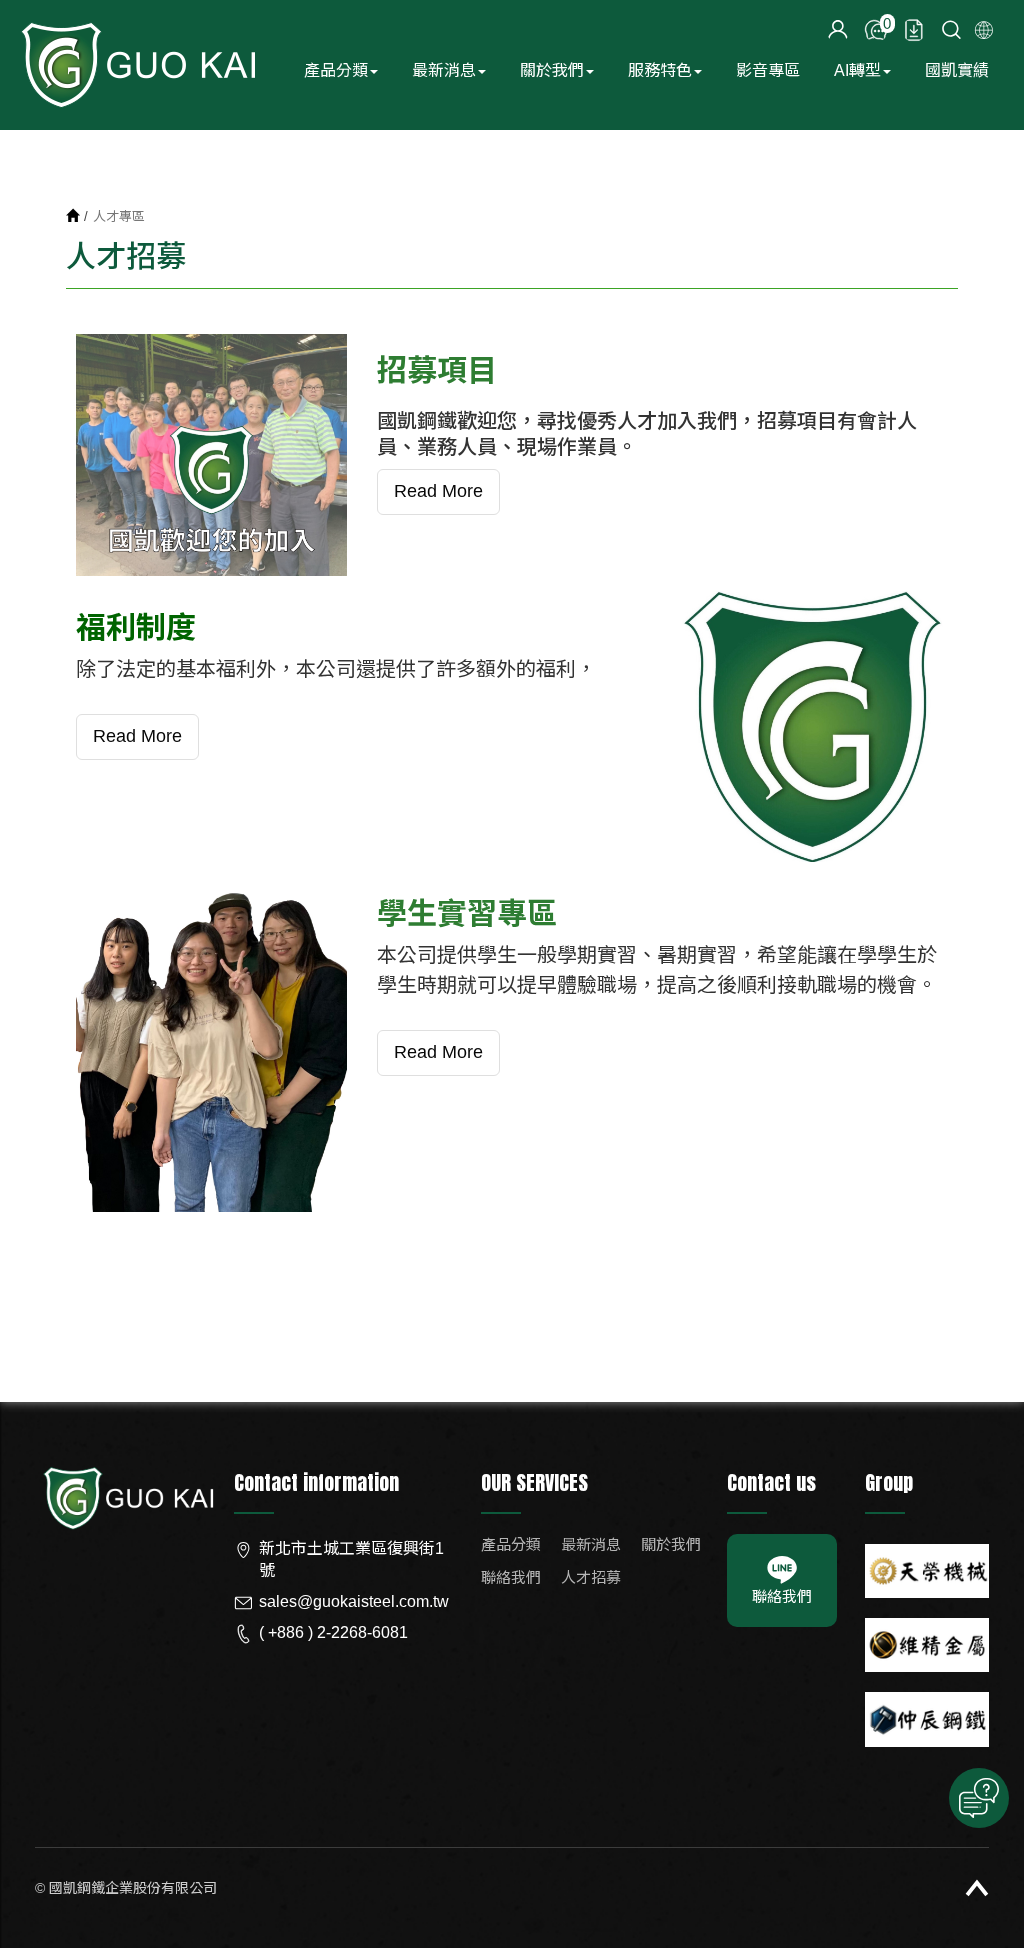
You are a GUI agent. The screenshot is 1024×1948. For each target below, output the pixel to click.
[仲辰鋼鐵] (927, 1719)
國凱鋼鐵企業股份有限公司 (137, 65)
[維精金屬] (927, 1645)
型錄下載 (914, 30)
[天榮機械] (927, 1571)
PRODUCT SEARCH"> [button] (952, 30)
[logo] (127, 1496)
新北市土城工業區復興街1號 (351, 1560)
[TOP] (977, 1887)
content (838, 30)
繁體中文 (984, 30)
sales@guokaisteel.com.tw (354, 1601)
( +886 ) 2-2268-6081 (333, 1632)
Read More (438, 491)
